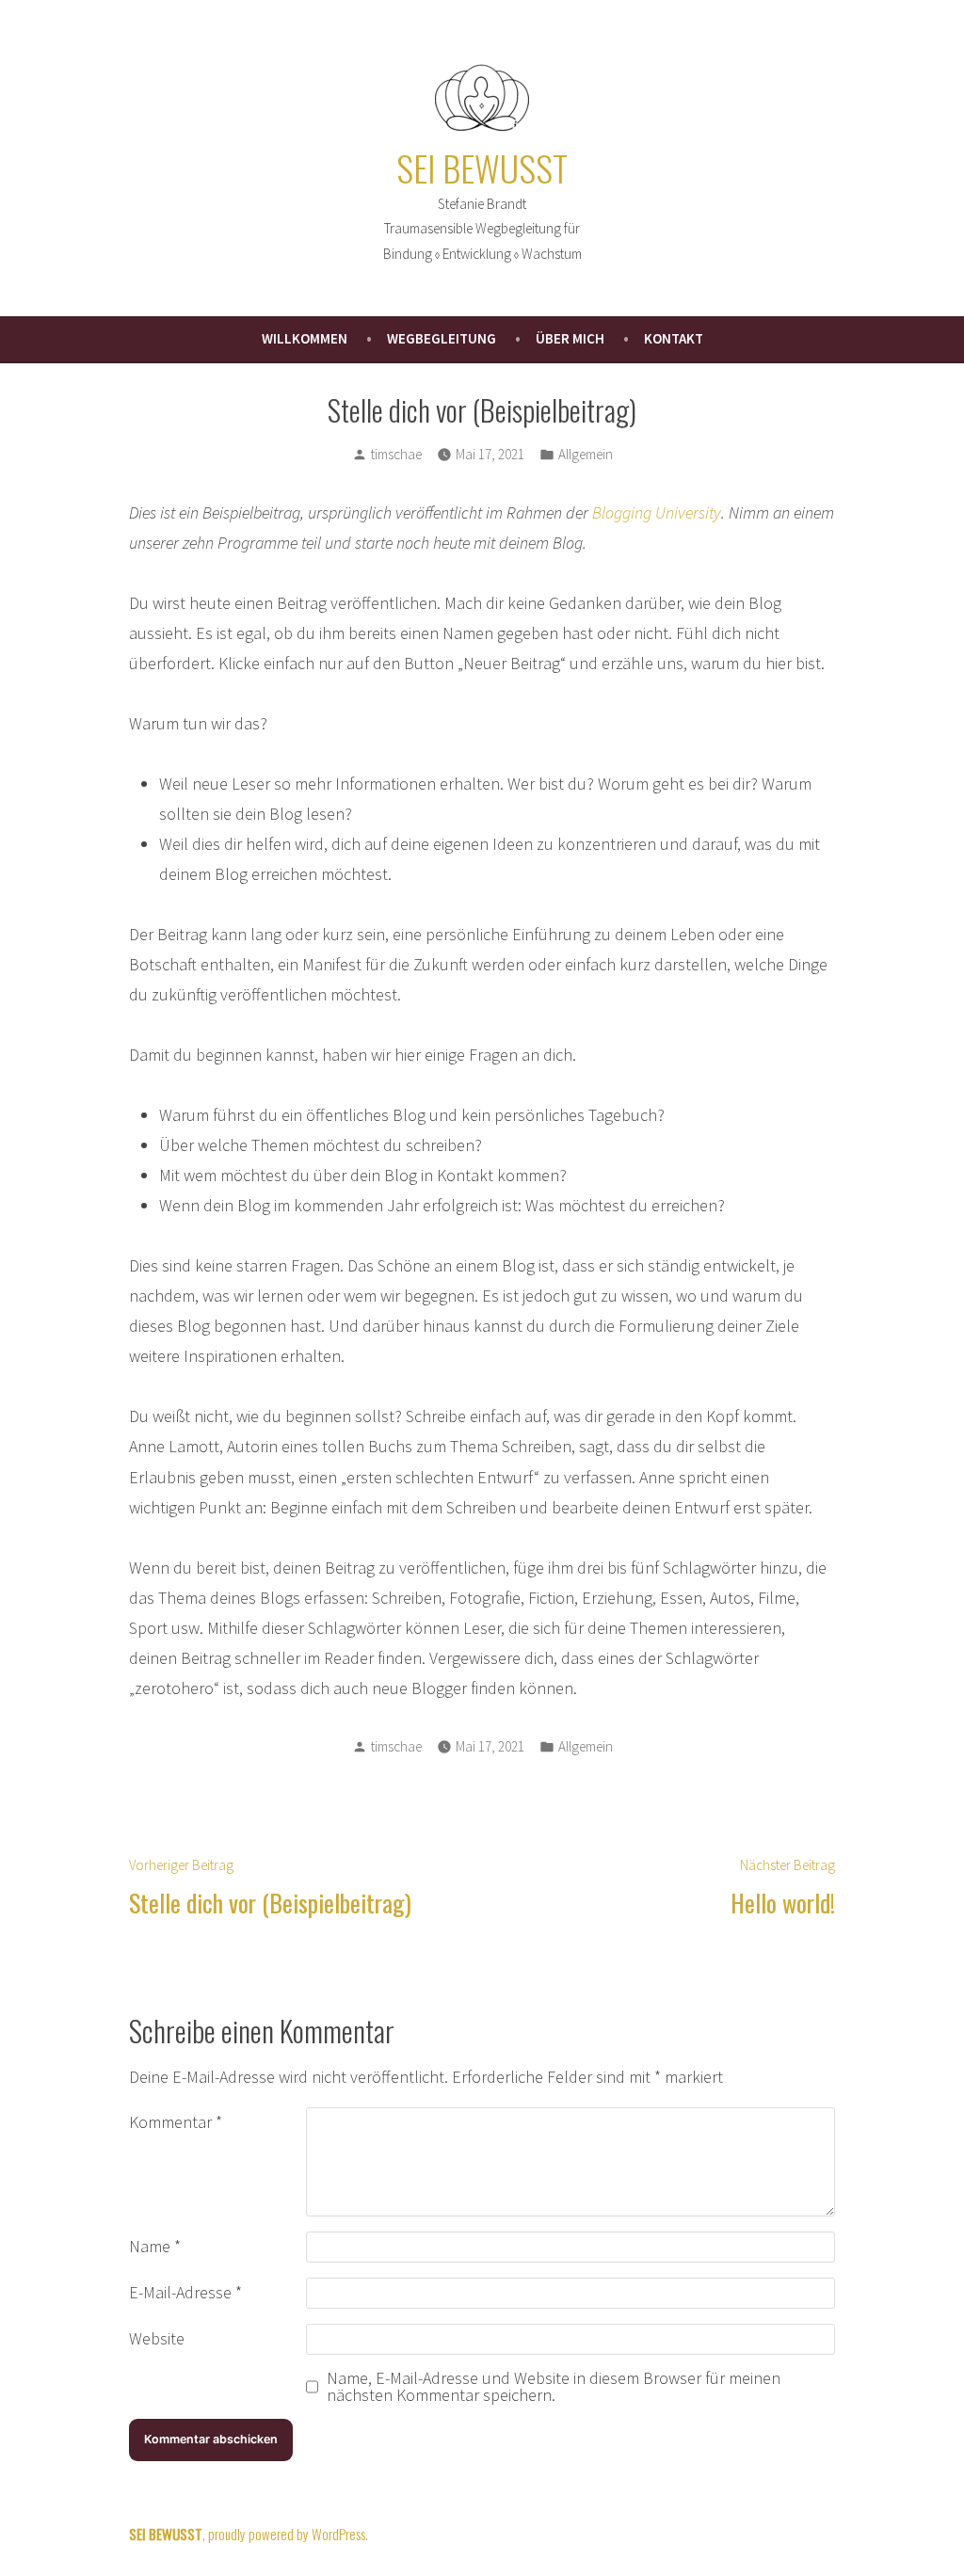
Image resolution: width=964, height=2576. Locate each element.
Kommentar (176, 2122)
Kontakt (674, 338)
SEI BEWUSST (482, 168)
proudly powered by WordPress (287, 2534)
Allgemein (586, 454)
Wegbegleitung (442, 338)
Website (157, 2338)
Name (155, 2246)
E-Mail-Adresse (185, 2292)
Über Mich (570, 338)
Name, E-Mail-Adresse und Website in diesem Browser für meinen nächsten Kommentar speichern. (554, 2387)
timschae (396, 454)
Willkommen (305, 338)
